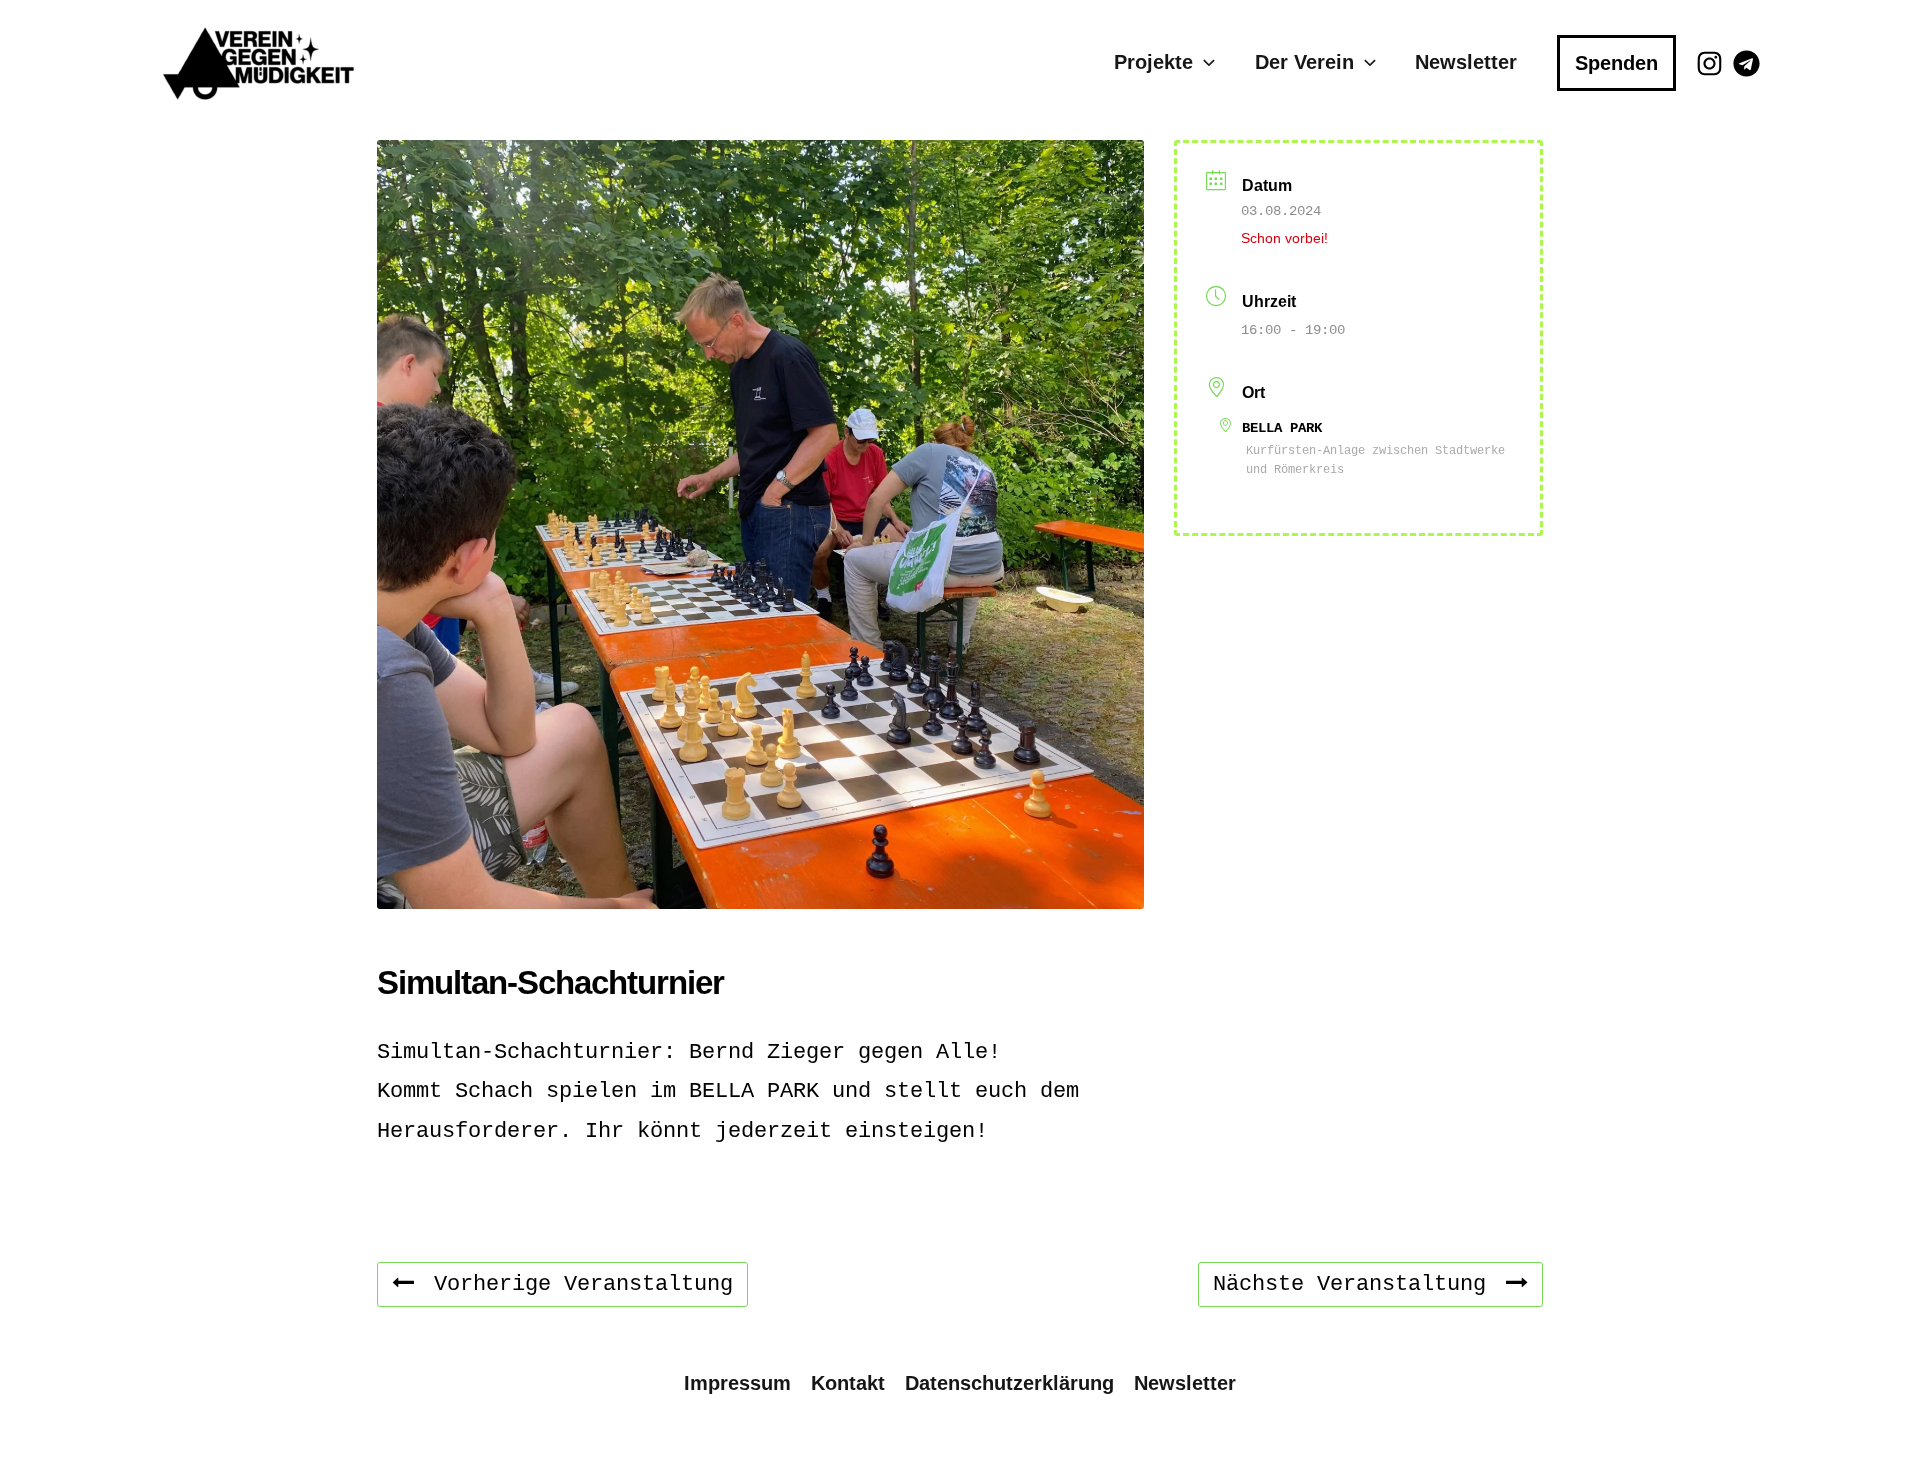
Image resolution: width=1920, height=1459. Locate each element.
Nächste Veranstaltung (1349, 1284)
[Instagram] (1709, 63)
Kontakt (848, 1383)
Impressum (737, 1383)
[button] (1204, 62)
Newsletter (1466, 62)
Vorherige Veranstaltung (583, 1284)
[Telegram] (1746, 63)
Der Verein (1304, 62)
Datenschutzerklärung (1009, 1383)
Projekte (1153, 62)
